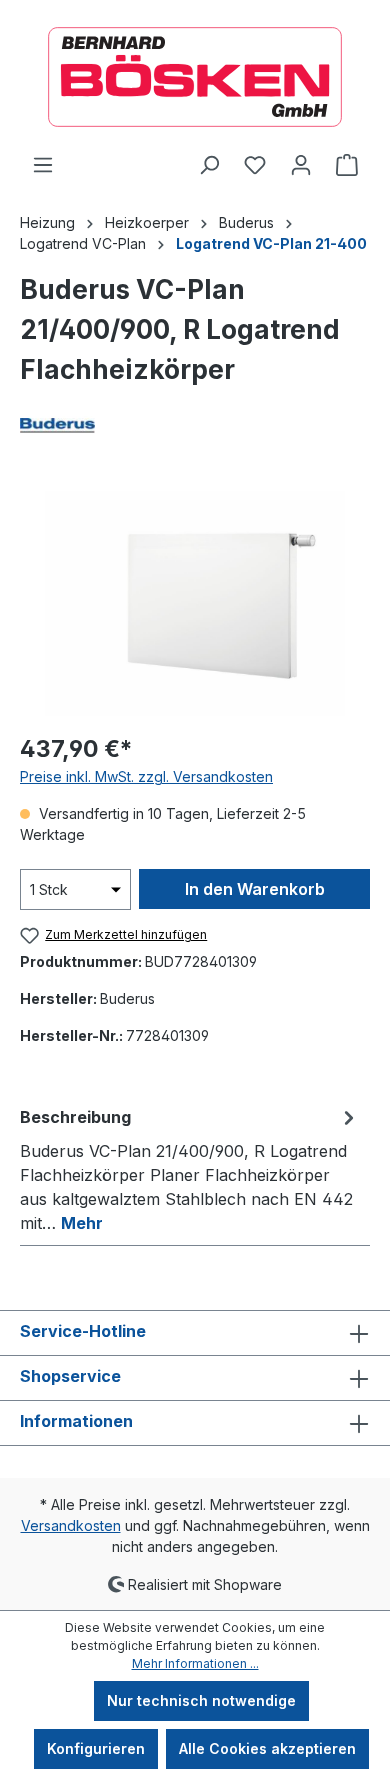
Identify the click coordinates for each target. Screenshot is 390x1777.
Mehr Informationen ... (195, 1663)
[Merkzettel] (255, 165)
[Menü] (43, 165)
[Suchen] (209, 165)
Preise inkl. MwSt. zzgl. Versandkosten (146, 776)
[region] (195, 603)
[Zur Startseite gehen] (195, 77)
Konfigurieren (96, 1748)
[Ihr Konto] (301, 165)
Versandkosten (71, 1525)
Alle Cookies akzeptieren (267, 1748)
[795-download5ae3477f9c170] (195, 603)
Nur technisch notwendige (201, 1700)
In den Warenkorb (255, 889)
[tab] (190, 1169)
